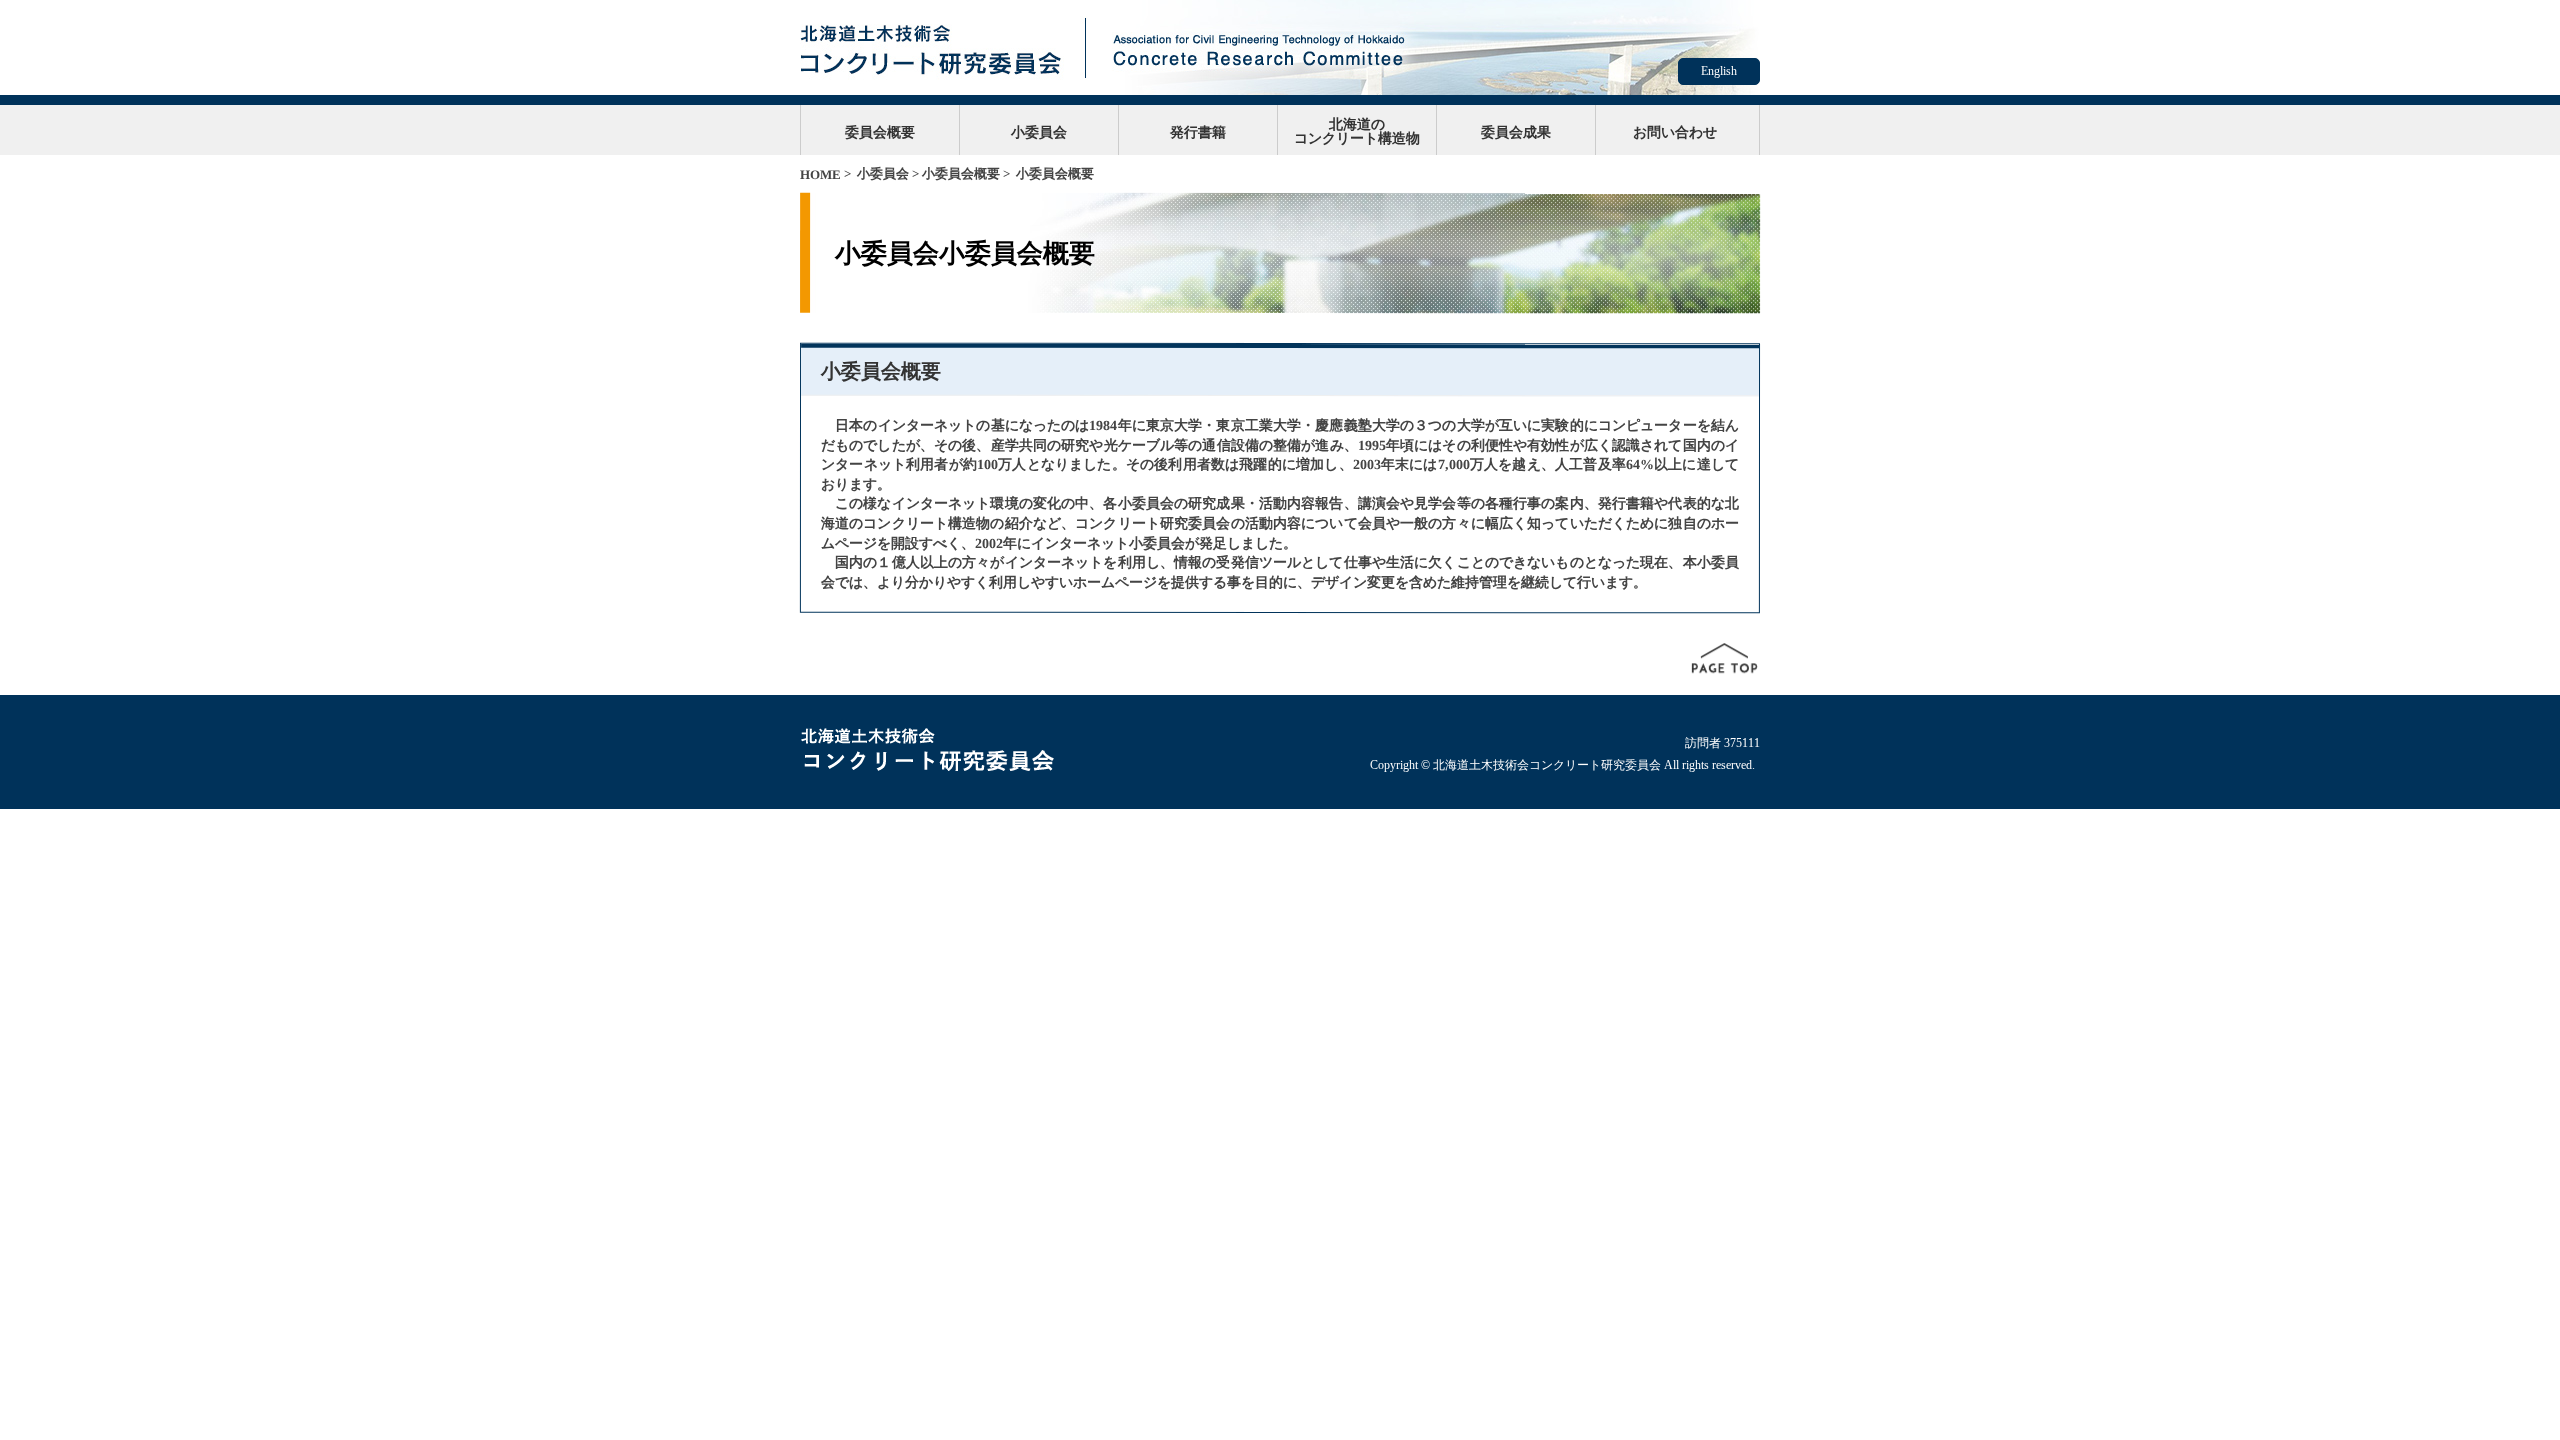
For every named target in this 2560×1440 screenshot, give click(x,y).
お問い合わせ (1675, 132)
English (1719, 71)
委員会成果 (1516, 132)
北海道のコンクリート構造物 (1357, 131)
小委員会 (1039, 132)
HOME (820, 174)
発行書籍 (1198, 132)
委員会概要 (880, 132)
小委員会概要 (961, 173)
